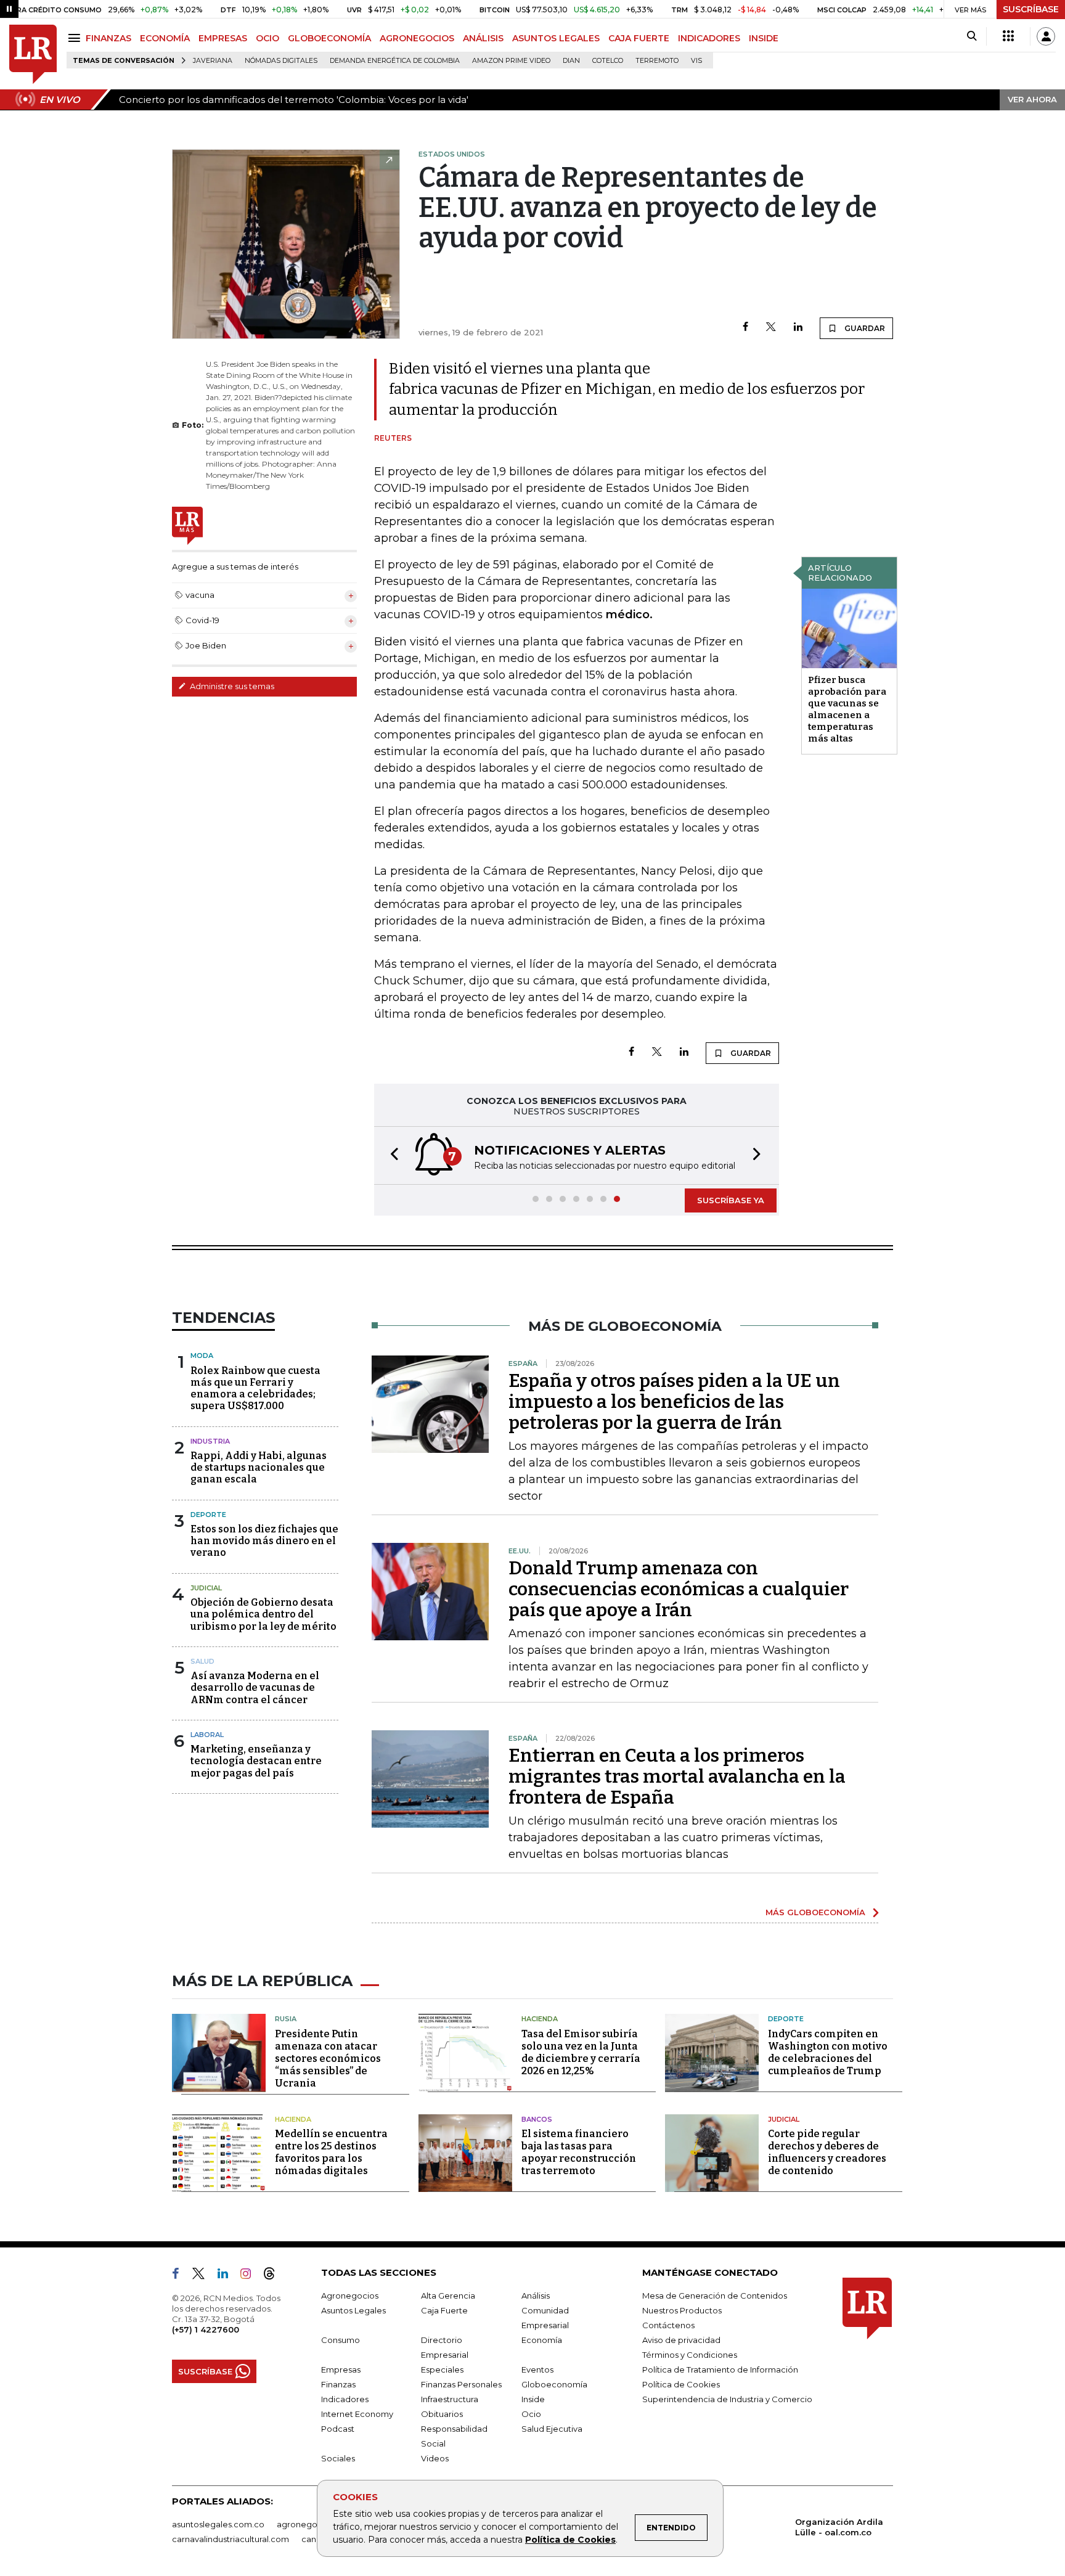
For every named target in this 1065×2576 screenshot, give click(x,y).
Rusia (286, 2019)
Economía (542, 2340)
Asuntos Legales (353, 2310)
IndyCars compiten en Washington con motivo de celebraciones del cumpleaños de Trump (828, 2052)
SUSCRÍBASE (1031, 9)
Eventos (537, 2370)
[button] (391, 1155)
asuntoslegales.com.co (218, 2524)
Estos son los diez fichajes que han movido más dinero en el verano (264, 1541)
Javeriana (213, 61)
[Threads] (274, 2276)
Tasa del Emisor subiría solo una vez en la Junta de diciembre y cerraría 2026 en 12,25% (581, 2052)
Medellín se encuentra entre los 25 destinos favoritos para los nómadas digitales (331, 2152)
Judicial (206, 1588)
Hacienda (540, 2019)
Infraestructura (450, 2399)
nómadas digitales (281, 61)
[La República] (33, 55)
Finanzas (338, 2384)
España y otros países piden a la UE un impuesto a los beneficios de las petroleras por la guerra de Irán (674, 1402)
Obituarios (442, 2414)
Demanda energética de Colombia (395, 61)
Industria (210, 1441)
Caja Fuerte (444, 2310)
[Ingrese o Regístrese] (1046, 36)
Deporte (208, 1515)
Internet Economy (357, 2414)
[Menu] (76, 38)
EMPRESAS (223, 38)
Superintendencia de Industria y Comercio (727, 2399)
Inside (533, 2399)
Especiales (442, 2370)
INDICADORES (709, 38)
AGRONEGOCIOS (417, 38)
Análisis (536, 2296)
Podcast (338, 2429)
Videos (435, 2458)
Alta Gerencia (448, 2296)
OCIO (267, 38)
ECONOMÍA (165, 38)
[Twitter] (771, 328)
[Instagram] (251, 2276)
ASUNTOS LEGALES (556, 38)
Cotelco (608, 61)
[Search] (972, 36)
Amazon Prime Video (511, 61)
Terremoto (657, 61)
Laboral (207, 1735)
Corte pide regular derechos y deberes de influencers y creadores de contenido (827, 2152)
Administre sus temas (231, 686)
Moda (202, 1355)
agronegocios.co (311, 2524)
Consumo (341, 2340)
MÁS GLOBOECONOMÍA (815, 1912)
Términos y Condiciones (690, 2355)
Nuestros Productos (682, 2310)
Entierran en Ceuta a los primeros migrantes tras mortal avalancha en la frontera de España (677, 1777)
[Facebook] (745, 328)
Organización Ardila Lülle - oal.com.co (839, 2527)
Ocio (531, 2414)
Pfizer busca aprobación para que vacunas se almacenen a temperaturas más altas (847, 709)
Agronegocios (350, 2296)
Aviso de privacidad (681, 2340)
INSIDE (764, 38)
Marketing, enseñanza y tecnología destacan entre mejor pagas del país (256, 1761)
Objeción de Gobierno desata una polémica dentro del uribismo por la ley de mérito (263, 1614)
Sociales (338, 2458)
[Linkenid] (228, 2276)
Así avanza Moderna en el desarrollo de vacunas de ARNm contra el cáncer (255, 1687)
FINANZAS (108, 38)
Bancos (537, 2119)
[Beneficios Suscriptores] (1008, 36)
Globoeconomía (554, 2384)
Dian (571, 61)
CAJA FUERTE (639, 38)
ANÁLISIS (483, 38)
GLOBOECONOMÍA (329, 38)
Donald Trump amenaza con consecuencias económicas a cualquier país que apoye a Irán (679, 1589)
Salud (202, 1661)
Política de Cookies (570, 2540)
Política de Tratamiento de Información (720, 2370)
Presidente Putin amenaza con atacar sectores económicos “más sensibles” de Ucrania (328, 2059)
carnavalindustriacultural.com (231, 2539)
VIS (696, 61)
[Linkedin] (798, 328)
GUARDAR (864, 328)
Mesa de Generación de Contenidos (715, 2296)
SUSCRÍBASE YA (731, 1200)
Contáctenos (668, 2325)
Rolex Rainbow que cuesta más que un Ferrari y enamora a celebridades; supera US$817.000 (255, 1388)
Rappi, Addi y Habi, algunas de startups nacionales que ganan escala (259, 1467)
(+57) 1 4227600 (206, 2329)
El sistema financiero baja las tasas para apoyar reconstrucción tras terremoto (579, 2152)
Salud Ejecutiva (552, 2429)
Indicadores (345, 2399)
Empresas (341, 2370)
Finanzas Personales (461, 2384)
